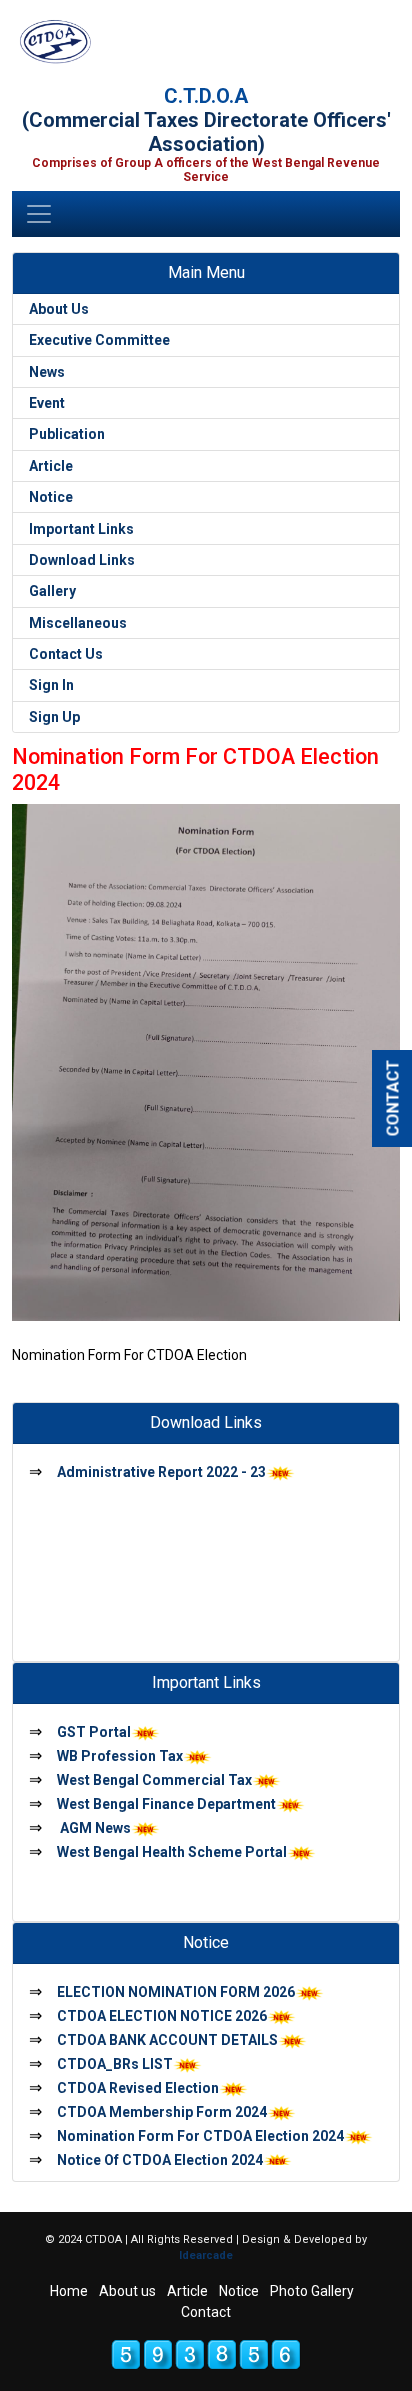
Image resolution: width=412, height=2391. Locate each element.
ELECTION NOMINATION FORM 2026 (176, 1992)
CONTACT (393, 1097)
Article (51, 466)
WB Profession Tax (120, 1756)
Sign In (51, 685)
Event (47, 403)
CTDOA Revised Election (138, 2088)
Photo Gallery (312, 2291)
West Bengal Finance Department (166, 1804)
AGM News (94, 1828)
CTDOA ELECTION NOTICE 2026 (162, 2016)
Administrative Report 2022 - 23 (161, 1472)
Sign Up (54, 717)
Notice (51, 497)
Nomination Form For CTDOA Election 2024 (200, 2136)
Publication (67, 434)
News (47, 372)
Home (69, 2291)
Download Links (82, 560)
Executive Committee (99, 340)
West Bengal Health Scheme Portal (172, 1852)
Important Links (81, 529)
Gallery (52, 591)
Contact (206, 2312)
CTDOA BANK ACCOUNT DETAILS (167, 2040)
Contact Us (66, 654)
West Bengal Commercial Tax (154, 1780)
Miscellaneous (78, 623)
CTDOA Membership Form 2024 (162, 2112)
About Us (59, 309)
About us (127, 2291)
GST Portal (94, 1732)
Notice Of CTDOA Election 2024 (160, 2160)
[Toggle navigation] (39, 214)
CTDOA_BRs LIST (115, 2064)
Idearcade (206, 2255)
